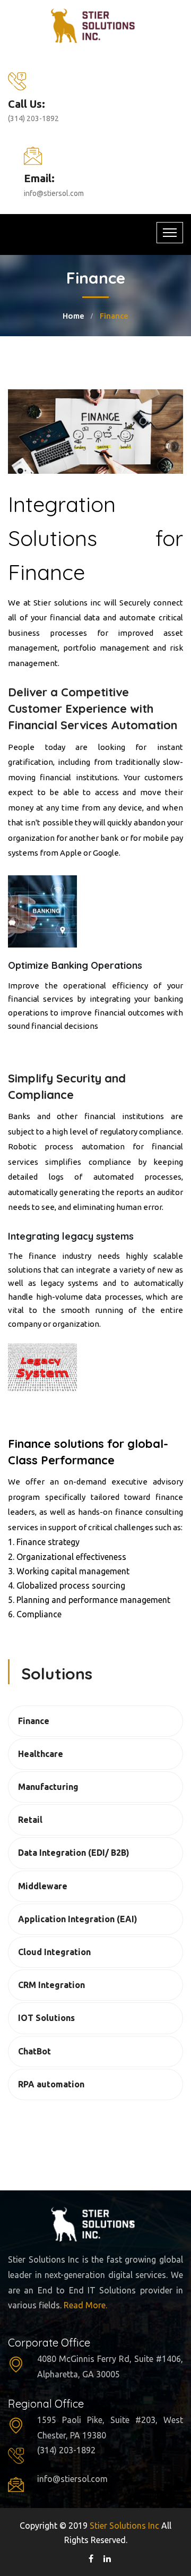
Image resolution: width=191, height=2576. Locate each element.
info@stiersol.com (54, 193)
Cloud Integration (54, 1952)
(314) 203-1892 (33, 118)
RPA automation (51, 2084)
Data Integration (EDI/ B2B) (74, 1853)
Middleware (43, 1886)
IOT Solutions (46, 2018)
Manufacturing (48, 1787)
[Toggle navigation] (170, 233)
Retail (30, 1820)
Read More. (85, 2305)
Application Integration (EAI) (78, 1919)
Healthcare (41, 1754)
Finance (34, 1721)
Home (73, 316)
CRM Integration (51, 1985)
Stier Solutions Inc (125, 2526)
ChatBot (34, 2051)
